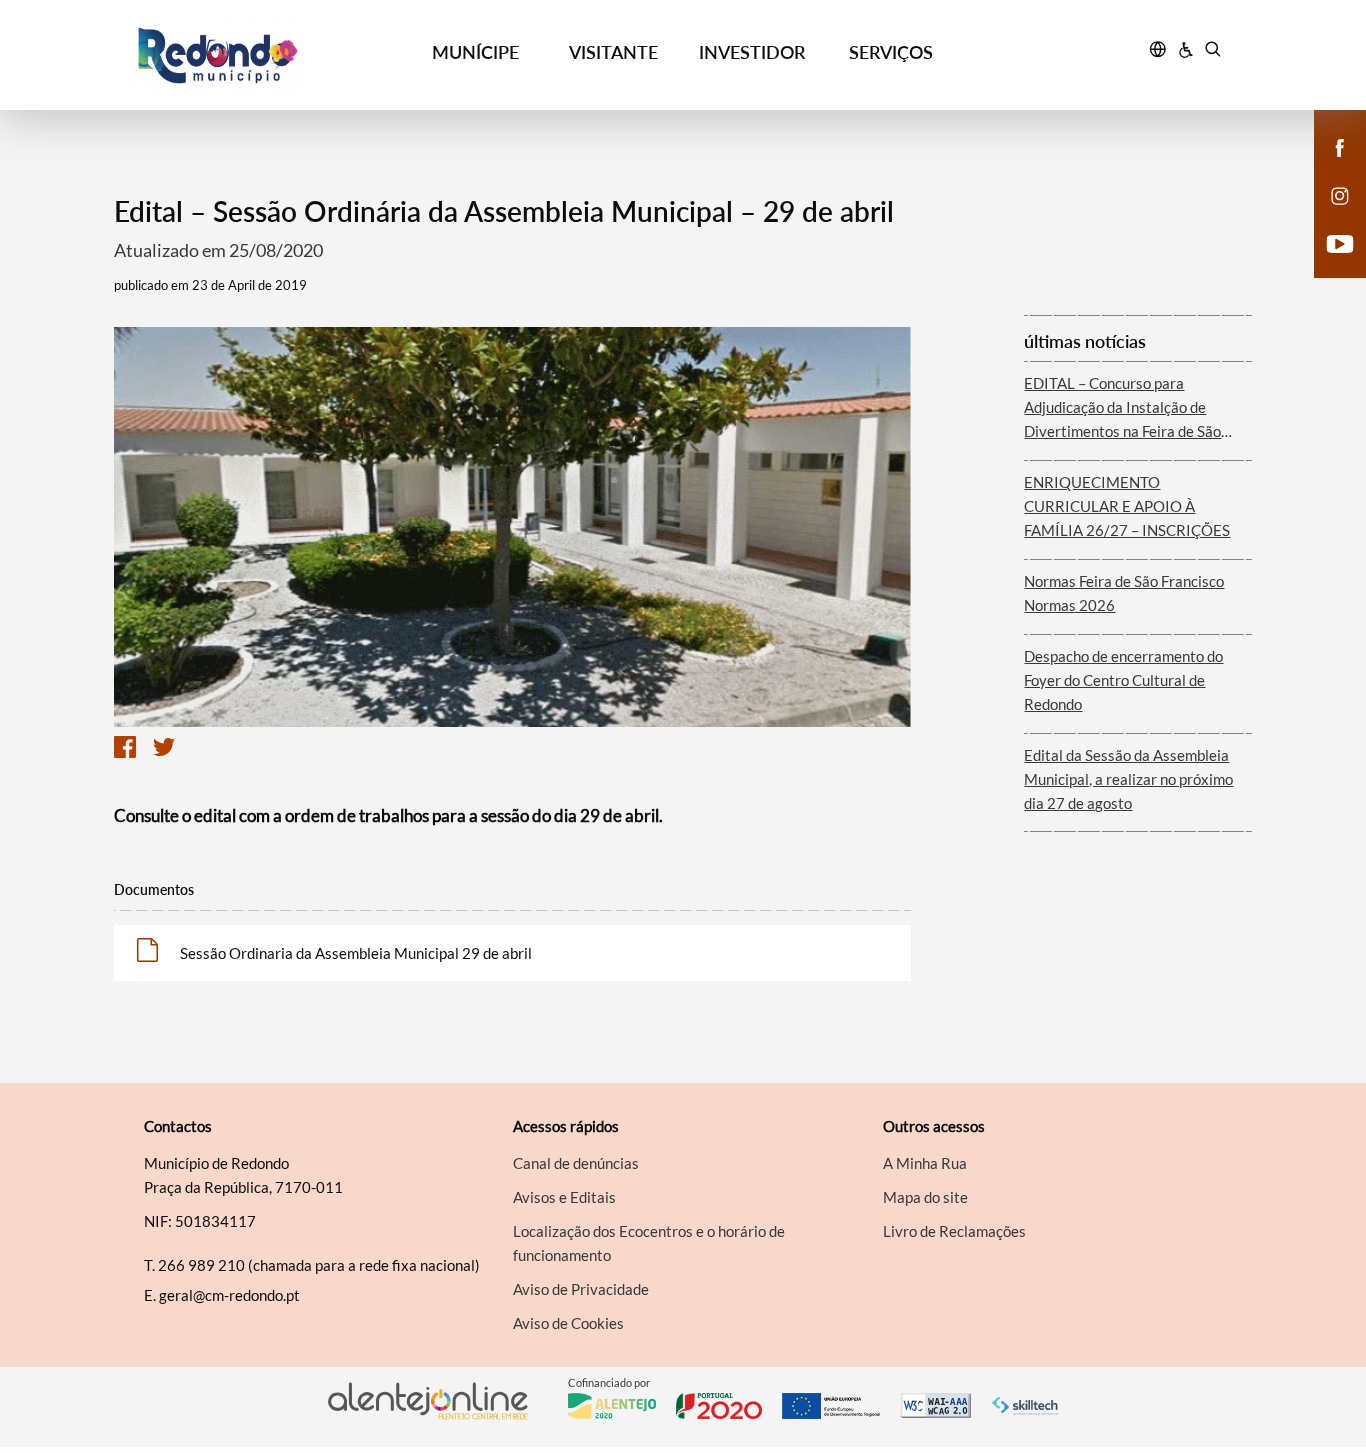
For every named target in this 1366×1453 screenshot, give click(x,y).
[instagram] (1340, 194)
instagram (1328, 216)
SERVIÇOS (891, 52)
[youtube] (1340, 242)
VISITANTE (613, 52)
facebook (1328, 168)
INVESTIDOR (752, 52)
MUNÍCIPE (475, 52)
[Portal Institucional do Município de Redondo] (267, 55)
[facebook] (1340, 146)
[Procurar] (1212, 52)
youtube (1328, 264)
